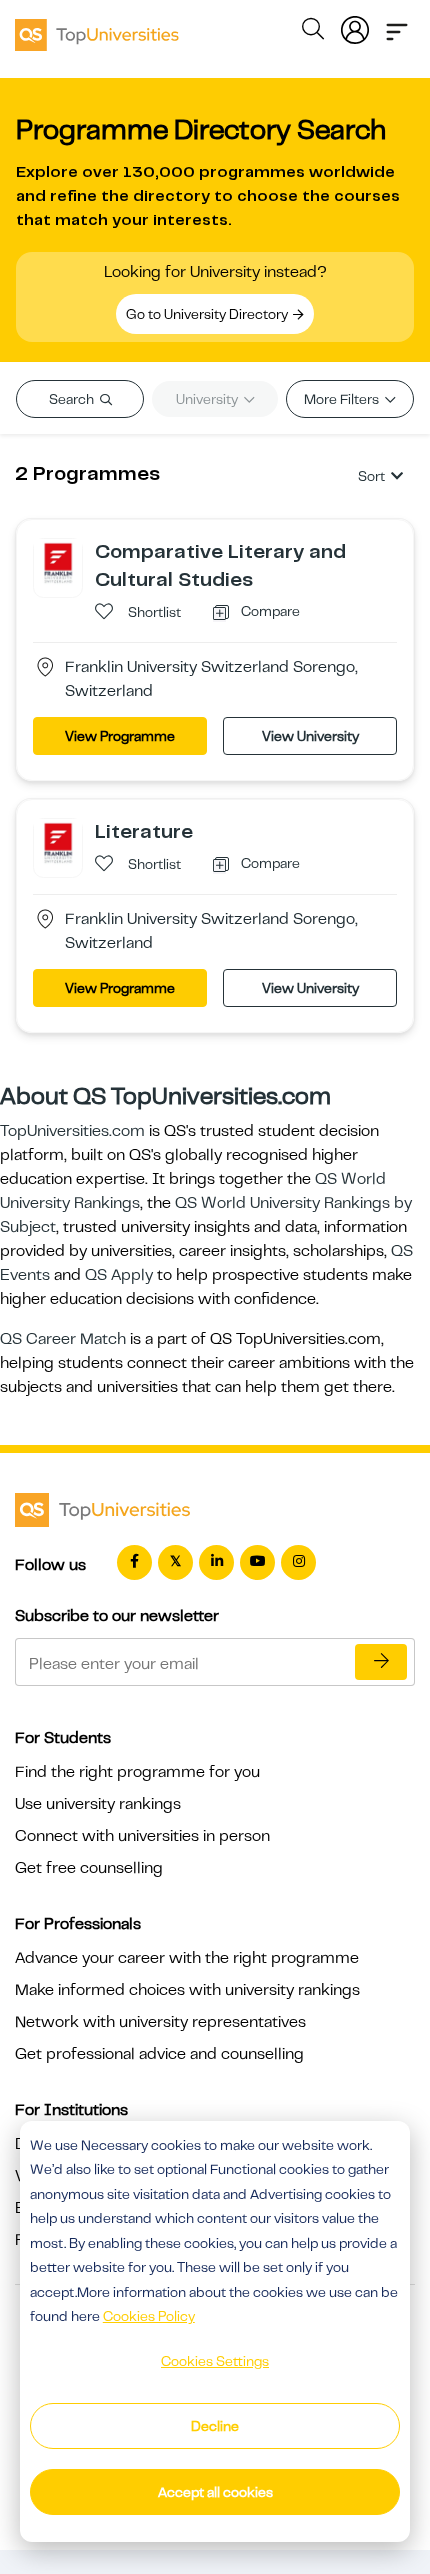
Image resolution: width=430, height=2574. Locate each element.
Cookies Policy (149, 2316)
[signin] (355, 26)
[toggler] (397, 26)
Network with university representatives (160, 2022)
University (208, 399)
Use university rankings (98, 1804)
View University (310, 736)
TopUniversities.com (72, 1131)
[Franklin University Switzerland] (58, 562)
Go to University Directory (208, 314)
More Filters (343, 399)
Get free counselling (89, 1868)
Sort (371, 476)
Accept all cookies (215, 2492)
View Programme (120, 736)
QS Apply (119, 1275)
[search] (313, 32)
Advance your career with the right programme (187, 1958)
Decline (215, 2426)
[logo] (97, 28)
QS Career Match (63, 1339)
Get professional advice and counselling (159, 2054)
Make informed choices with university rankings (187, 1990)
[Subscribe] (381, 1662)
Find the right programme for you (137, 1772)
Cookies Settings (215, 2361)
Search (73, 399)
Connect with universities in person (142, 1836)
